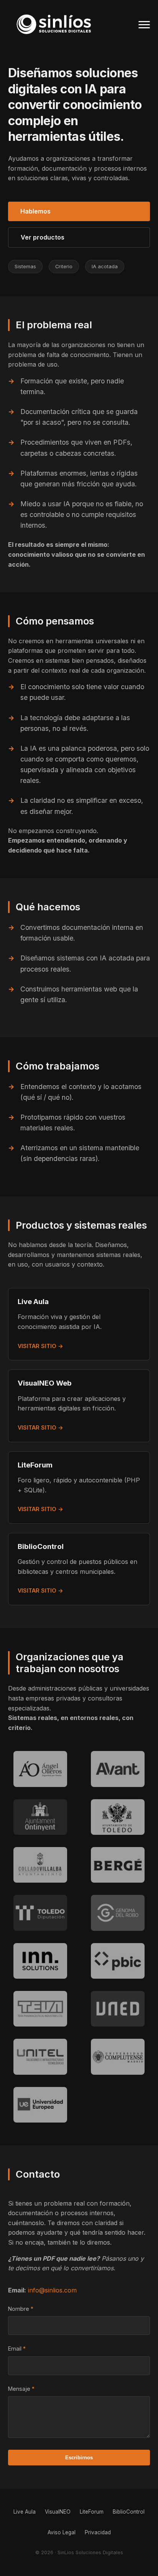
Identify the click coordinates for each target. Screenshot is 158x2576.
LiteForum (92, 2512)
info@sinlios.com (52, 2290)
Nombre (19, 2309)
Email (15, 2349)
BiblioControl (129, 2512)
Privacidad (98, 2532)
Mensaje (19, 2389)
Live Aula (25, 2512)
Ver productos (43, 237)
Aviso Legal (62, 2532)
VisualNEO (58, 2512)
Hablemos (35, 211)
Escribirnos (79, 2458)
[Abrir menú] (144, 24)
